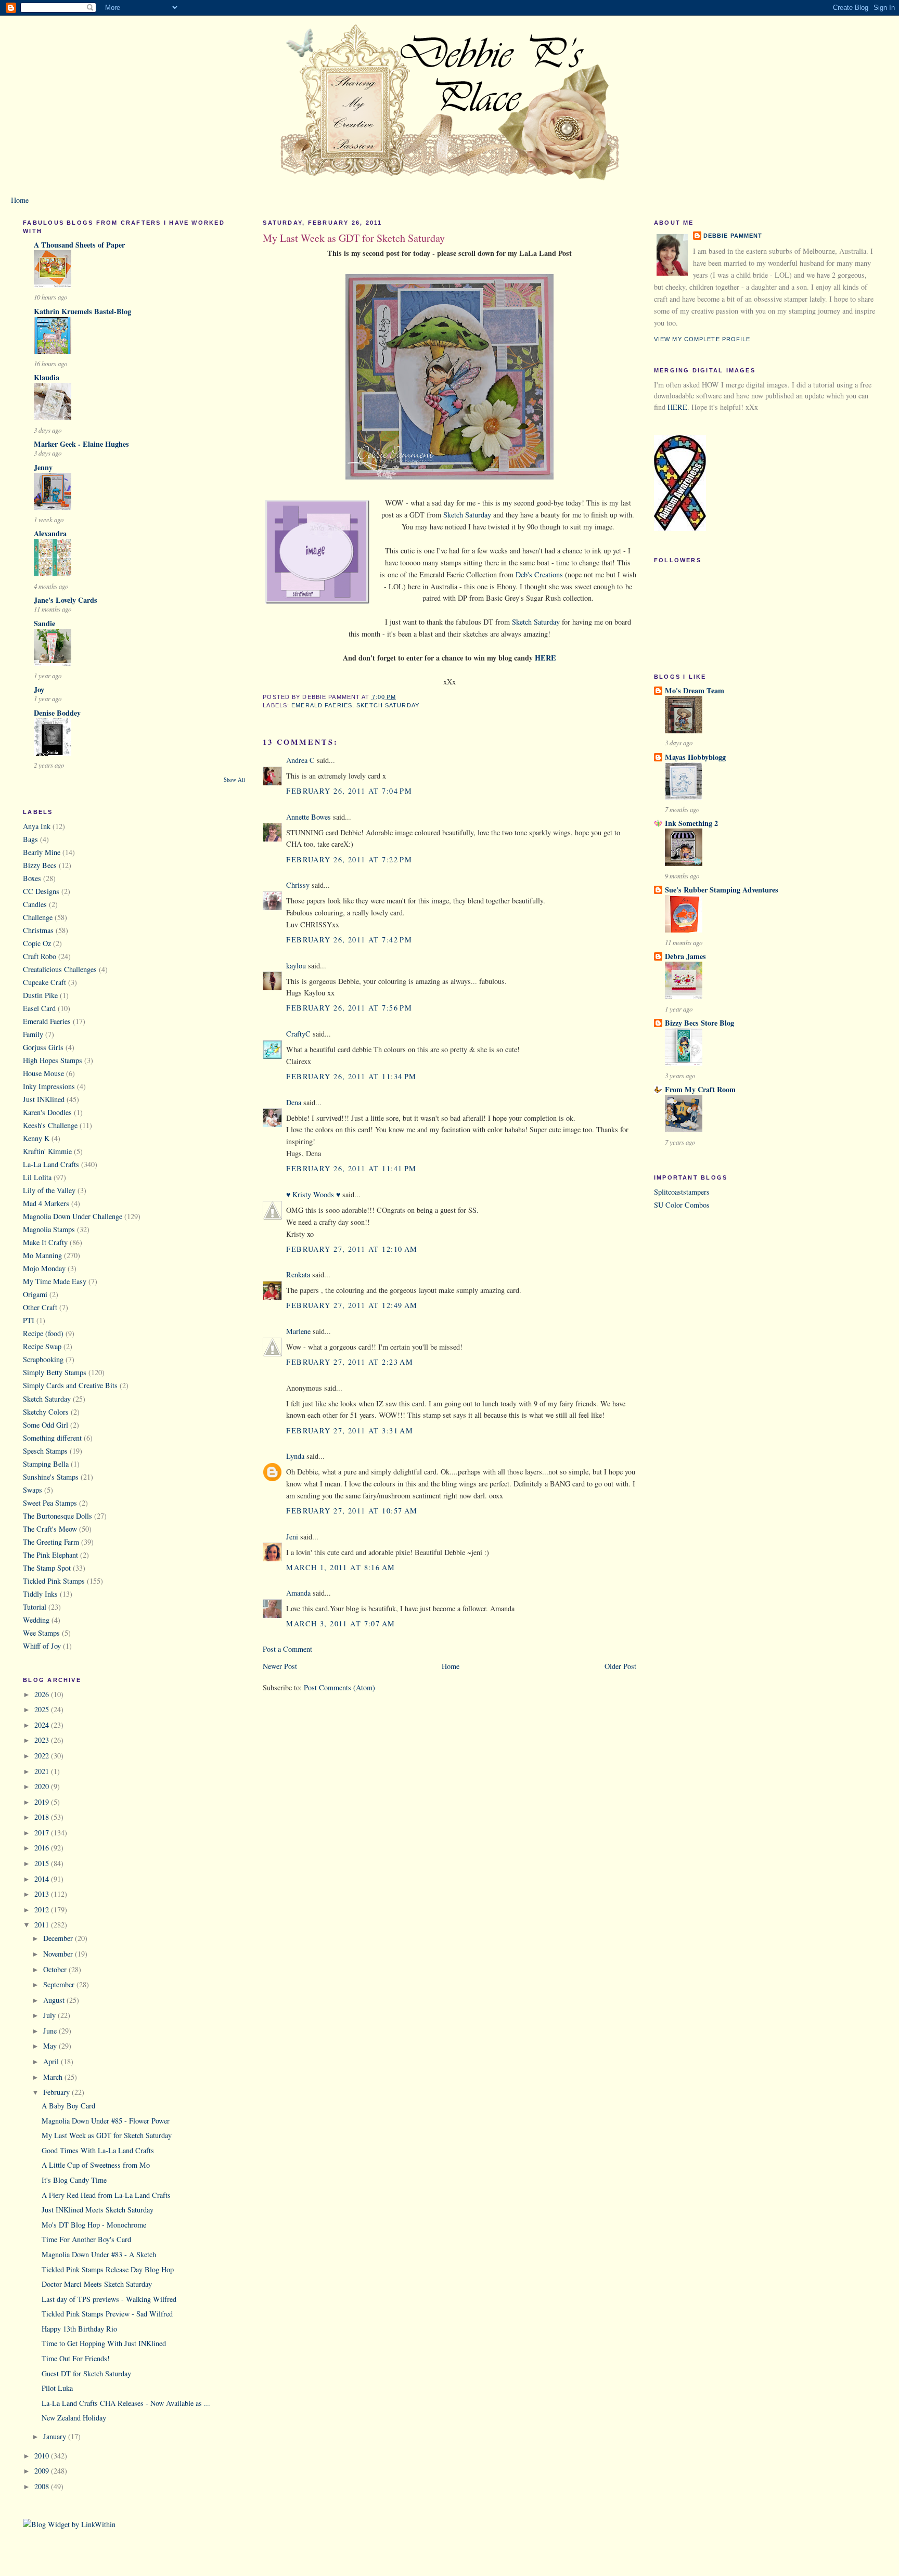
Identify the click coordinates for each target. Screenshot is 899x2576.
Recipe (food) (43, 1333)
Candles (35, 904)
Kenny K (36, 1138)
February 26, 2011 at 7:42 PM (349, 940)
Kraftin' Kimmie (47, 1151)
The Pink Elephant (50, 1555)
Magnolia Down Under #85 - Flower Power (106, 2121)
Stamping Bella (46, 1464)
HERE (677, 407)
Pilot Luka (57, 2388)
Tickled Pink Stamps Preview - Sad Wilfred (107, 2314)
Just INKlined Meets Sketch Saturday (98, 2210)
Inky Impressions (49, 1086)
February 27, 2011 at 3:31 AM (350, 1431)
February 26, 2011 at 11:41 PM (351, 1168)
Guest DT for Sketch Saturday (86, 2373)
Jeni (292, 1537)
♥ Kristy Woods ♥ (313, 1194)
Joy (39, 689)
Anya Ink (37, 826)
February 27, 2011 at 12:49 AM (352, 1305)
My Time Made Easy (55, 1281)
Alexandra (50, 533)
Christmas (38, 930)
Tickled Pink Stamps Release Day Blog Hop (108, 2269)
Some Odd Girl (46, 1425)
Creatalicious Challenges (60, 969)
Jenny (43, 467)
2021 (43, 1771)
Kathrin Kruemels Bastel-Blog (82, 311)
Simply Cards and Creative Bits (70, 1385)
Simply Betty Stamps (55, 1372)
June (51, 2031)
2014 (43, 1879)
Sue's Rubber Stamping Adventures (722, 890)
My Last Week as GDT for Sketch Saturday (107, 2135)
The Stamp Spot (47, 1568)
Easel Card (39, 1008)
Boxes (32, 878)
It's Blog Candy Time (74, 2180)
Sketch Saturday (47, 1399)
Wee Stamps (41, 1633)
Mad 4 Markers (46, 1203)
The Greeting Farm (51, 1542)
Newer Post (280, 1666)
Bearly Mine (42, 852)
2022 (43, 1756)
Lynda (295, 1456)
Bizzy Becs (40, 865)
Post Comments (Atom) (339, 1687)
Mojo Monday (44, 1268)
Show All (234, 780)
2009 (43, 2471)
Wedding (36, 1620)
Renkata (298, 1274)
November (59, 1954)
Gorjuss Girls (43, 1047)
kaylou (296, 966)
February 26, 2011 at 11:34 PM (351, 1076)
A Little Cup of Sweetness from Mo (96, 2165)
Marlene (298, 1331)
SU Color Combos (682, 1205)
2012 (43, 1910)
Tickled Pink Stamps (54, 1581)
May (51, 2046)
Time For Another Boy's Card (86, 2239)
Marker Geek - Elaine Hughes (81, 444)
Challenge (38, 917)
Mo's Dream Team (695, 690)
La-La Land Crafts (51, 1164)
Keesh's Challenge (50, 1125)
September (60, 1984)
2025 (43, 1709)
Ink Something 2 (691, 823)
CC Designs (41, 891)
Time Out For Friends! (76, 2358)
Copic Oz (37, 943)
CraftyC (298, 1034)
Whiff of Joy (42, 1646)
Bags (30, 839)
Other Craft (40, 1307)
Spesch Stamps (45, 1451)
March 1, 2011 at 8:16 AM (341, 1567)
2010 (43, 2456)
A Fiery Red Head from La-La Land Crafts (106, 2195)
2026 (43, 1694)
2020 (43, 1786)
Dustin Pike (40, 995)
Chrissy (298, 885)
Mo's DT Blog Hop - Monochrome (94, 2225)
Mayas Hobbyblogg (695, 757)
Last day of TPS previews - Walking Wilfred (109, 2299)
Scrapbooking (43, 1359)
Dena (294, 1102)
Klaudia (47, 377)
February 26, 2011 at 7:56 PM (349, 1008)
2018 (43, 1817)
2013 (43, 1894)
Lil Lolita (37, 1177)
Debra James (685, 956)
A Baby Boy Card (68, 2106)
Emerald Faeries (47, 1021)
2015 (43, 1863)
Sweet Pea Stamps (50, 1503)
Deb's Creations (539, 574)
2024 (43, 1725)
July (50, 2015)
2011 (43, 1925)
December (59, 1938)
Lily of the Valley (49, 1190)
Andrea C (300, 760)
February (57, 2092)
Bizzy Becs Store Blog (699, 1023)
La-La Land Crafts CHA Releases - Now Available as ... (126, 2403)
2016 (43, 1848)
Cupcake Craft (44, 982)
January (56, 2436)
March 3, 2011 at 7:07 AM (341, 1623)
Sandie (44, 623)
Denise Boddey (57, 713)
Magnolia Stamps (49, 1229)
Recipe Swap (42, 1346)
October (56, 1969)
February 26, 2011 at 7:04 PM (349, 791)
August (55, 2000)
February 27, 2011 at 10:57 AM (352, 1511)
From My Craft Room (700, 1089)
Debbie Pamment (733, 236)
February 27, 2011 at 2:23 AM (350, 1362)
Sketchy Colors (46, 1412)
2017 (43, 1833)
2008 (43, 2486)
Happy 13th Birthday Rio (79, 2329)
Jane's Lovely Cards (66, 600)
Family (33, 1034)
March (54, 2077)
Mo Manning (42, 1255)
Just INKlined (44, 1099)
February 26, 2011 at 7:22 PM (349, 859)
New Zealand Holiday (74, 2418)
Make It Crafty (45, 1242)
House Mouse (43, 1073)
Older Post (620, 1666)
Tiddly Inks (40, 1594)
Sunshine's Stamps (51, 1477)
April (52, 2061)
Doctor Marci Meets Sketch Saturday (97, 2284)
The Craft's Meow (50, 1529)
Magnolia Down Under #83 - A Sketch (99, 2254)
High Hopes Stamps (53, 1060)
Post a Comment (287, 1649)
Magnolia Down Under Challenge (73, 1216)
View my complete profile (702, 339)
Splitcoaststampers (682, 1192)
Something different (52, 1438)
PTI (29, 1320)
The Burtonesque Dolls (57, 1516)
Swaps (33, 1490)
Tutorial (35, 1607)
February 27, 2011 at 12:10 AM (352, 1249)
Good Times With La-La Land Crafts (98, 2150)
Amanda (298, 1593)
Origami (35, 1294)
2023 (43, 1740)
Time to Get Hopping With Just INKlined (104, 2343)
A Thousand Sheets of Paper (79, 245)
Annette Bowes (309, 817)
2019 (43, 1802)
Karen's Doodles (47, 1112)
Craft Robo (40, 956)
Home (20, 200)
